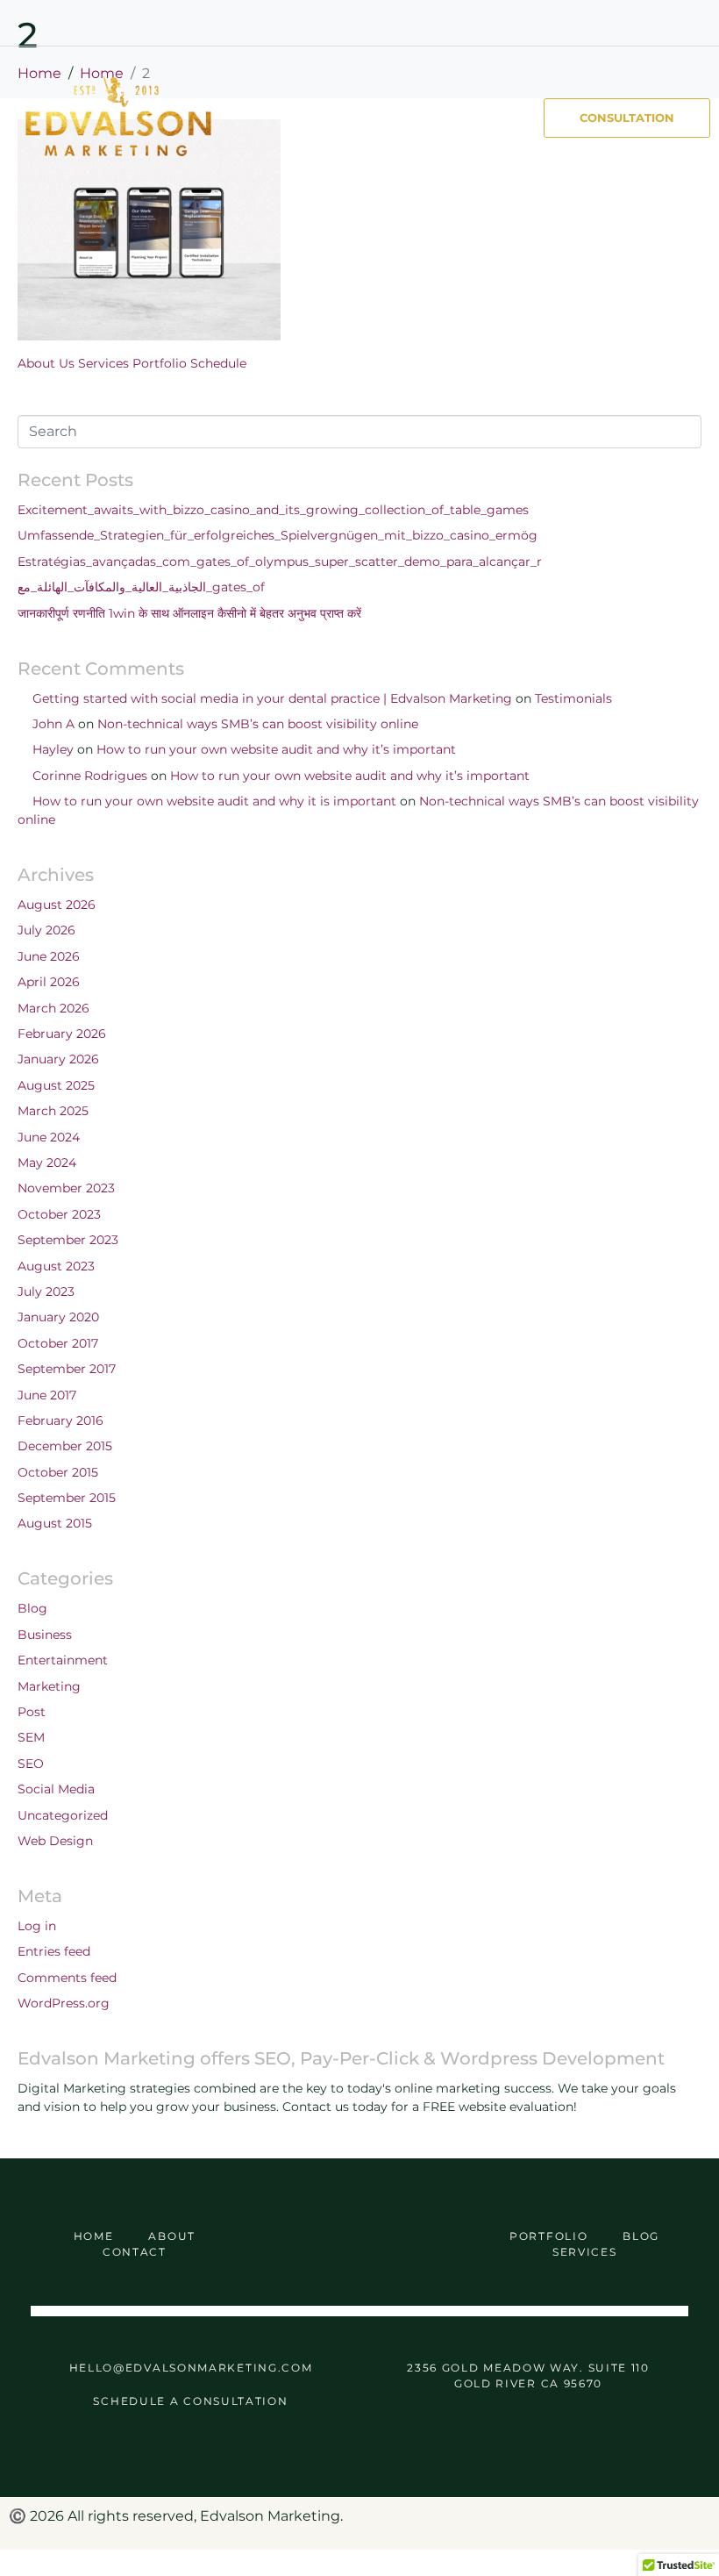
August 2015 (55, 1523)
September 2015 (67, 1498)
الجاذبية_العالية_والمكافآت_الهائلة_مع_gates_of (141, 587)
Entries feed (54, 1951)
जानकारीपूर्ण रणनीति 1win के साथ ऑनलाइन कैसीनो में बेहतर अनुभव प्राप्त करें (189, 613)
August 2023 (56, 1266)
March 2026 (53, 1008)
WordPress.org (64, 2003)
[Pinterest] (631, 23)
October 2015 (58, 1472)
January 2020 (58, 1317)
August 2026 (57, 905)
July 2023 (46, 1292)
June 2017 (47, 1395)
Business (45, 1635)
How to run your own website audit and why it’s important (276, 749)
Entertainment (63, 1660)
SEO (31, 1764)
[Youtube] (696, 23)
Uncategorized (63, 1815)
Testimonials (573, 698)
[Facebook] (303, 2245)
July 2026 (46, 930)
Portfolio (160, 363)
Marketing (49, 1686)
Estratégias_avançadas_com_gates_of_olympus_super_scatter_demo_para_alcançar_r (280, 562)
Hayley (53, 749)
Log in (37, 1926)
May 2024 (47, 1163)
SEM (31, 1737)
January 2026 (58, 1059)
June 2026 (49, 956)
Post (32, 1712)
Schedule (218, 363)
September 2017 (67, 1369)
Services (103, 363)
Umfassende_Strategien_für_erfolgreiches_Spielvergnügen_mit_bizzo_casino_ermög (278, 535)
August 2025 (56, 1085)
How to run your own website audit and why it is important (214, 801)
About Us (46, 363)
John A (53, 724)
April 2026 (49, 982)
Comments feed (67, 1978)
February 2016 (61, 1420)
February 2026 (62, 1034)
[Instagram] (664, 23)
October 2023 (59, 1214)
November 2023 (66, 1188)
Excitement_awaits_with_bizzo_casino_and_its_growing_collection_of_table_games (273, 510)
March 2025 (53, 1111)
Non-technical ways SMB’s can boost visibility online (258, 724)
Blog (32, 1608)
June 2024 (49, 1137)
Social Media (56, 1789)
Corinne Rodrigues (90, 776)
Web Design (55, 1841)
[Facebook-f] (599, 23)
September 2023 (68, 1240)
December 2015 (65, 1446)
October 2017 (58, 1343)
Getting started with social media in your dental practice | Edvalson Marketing (272, 698)
